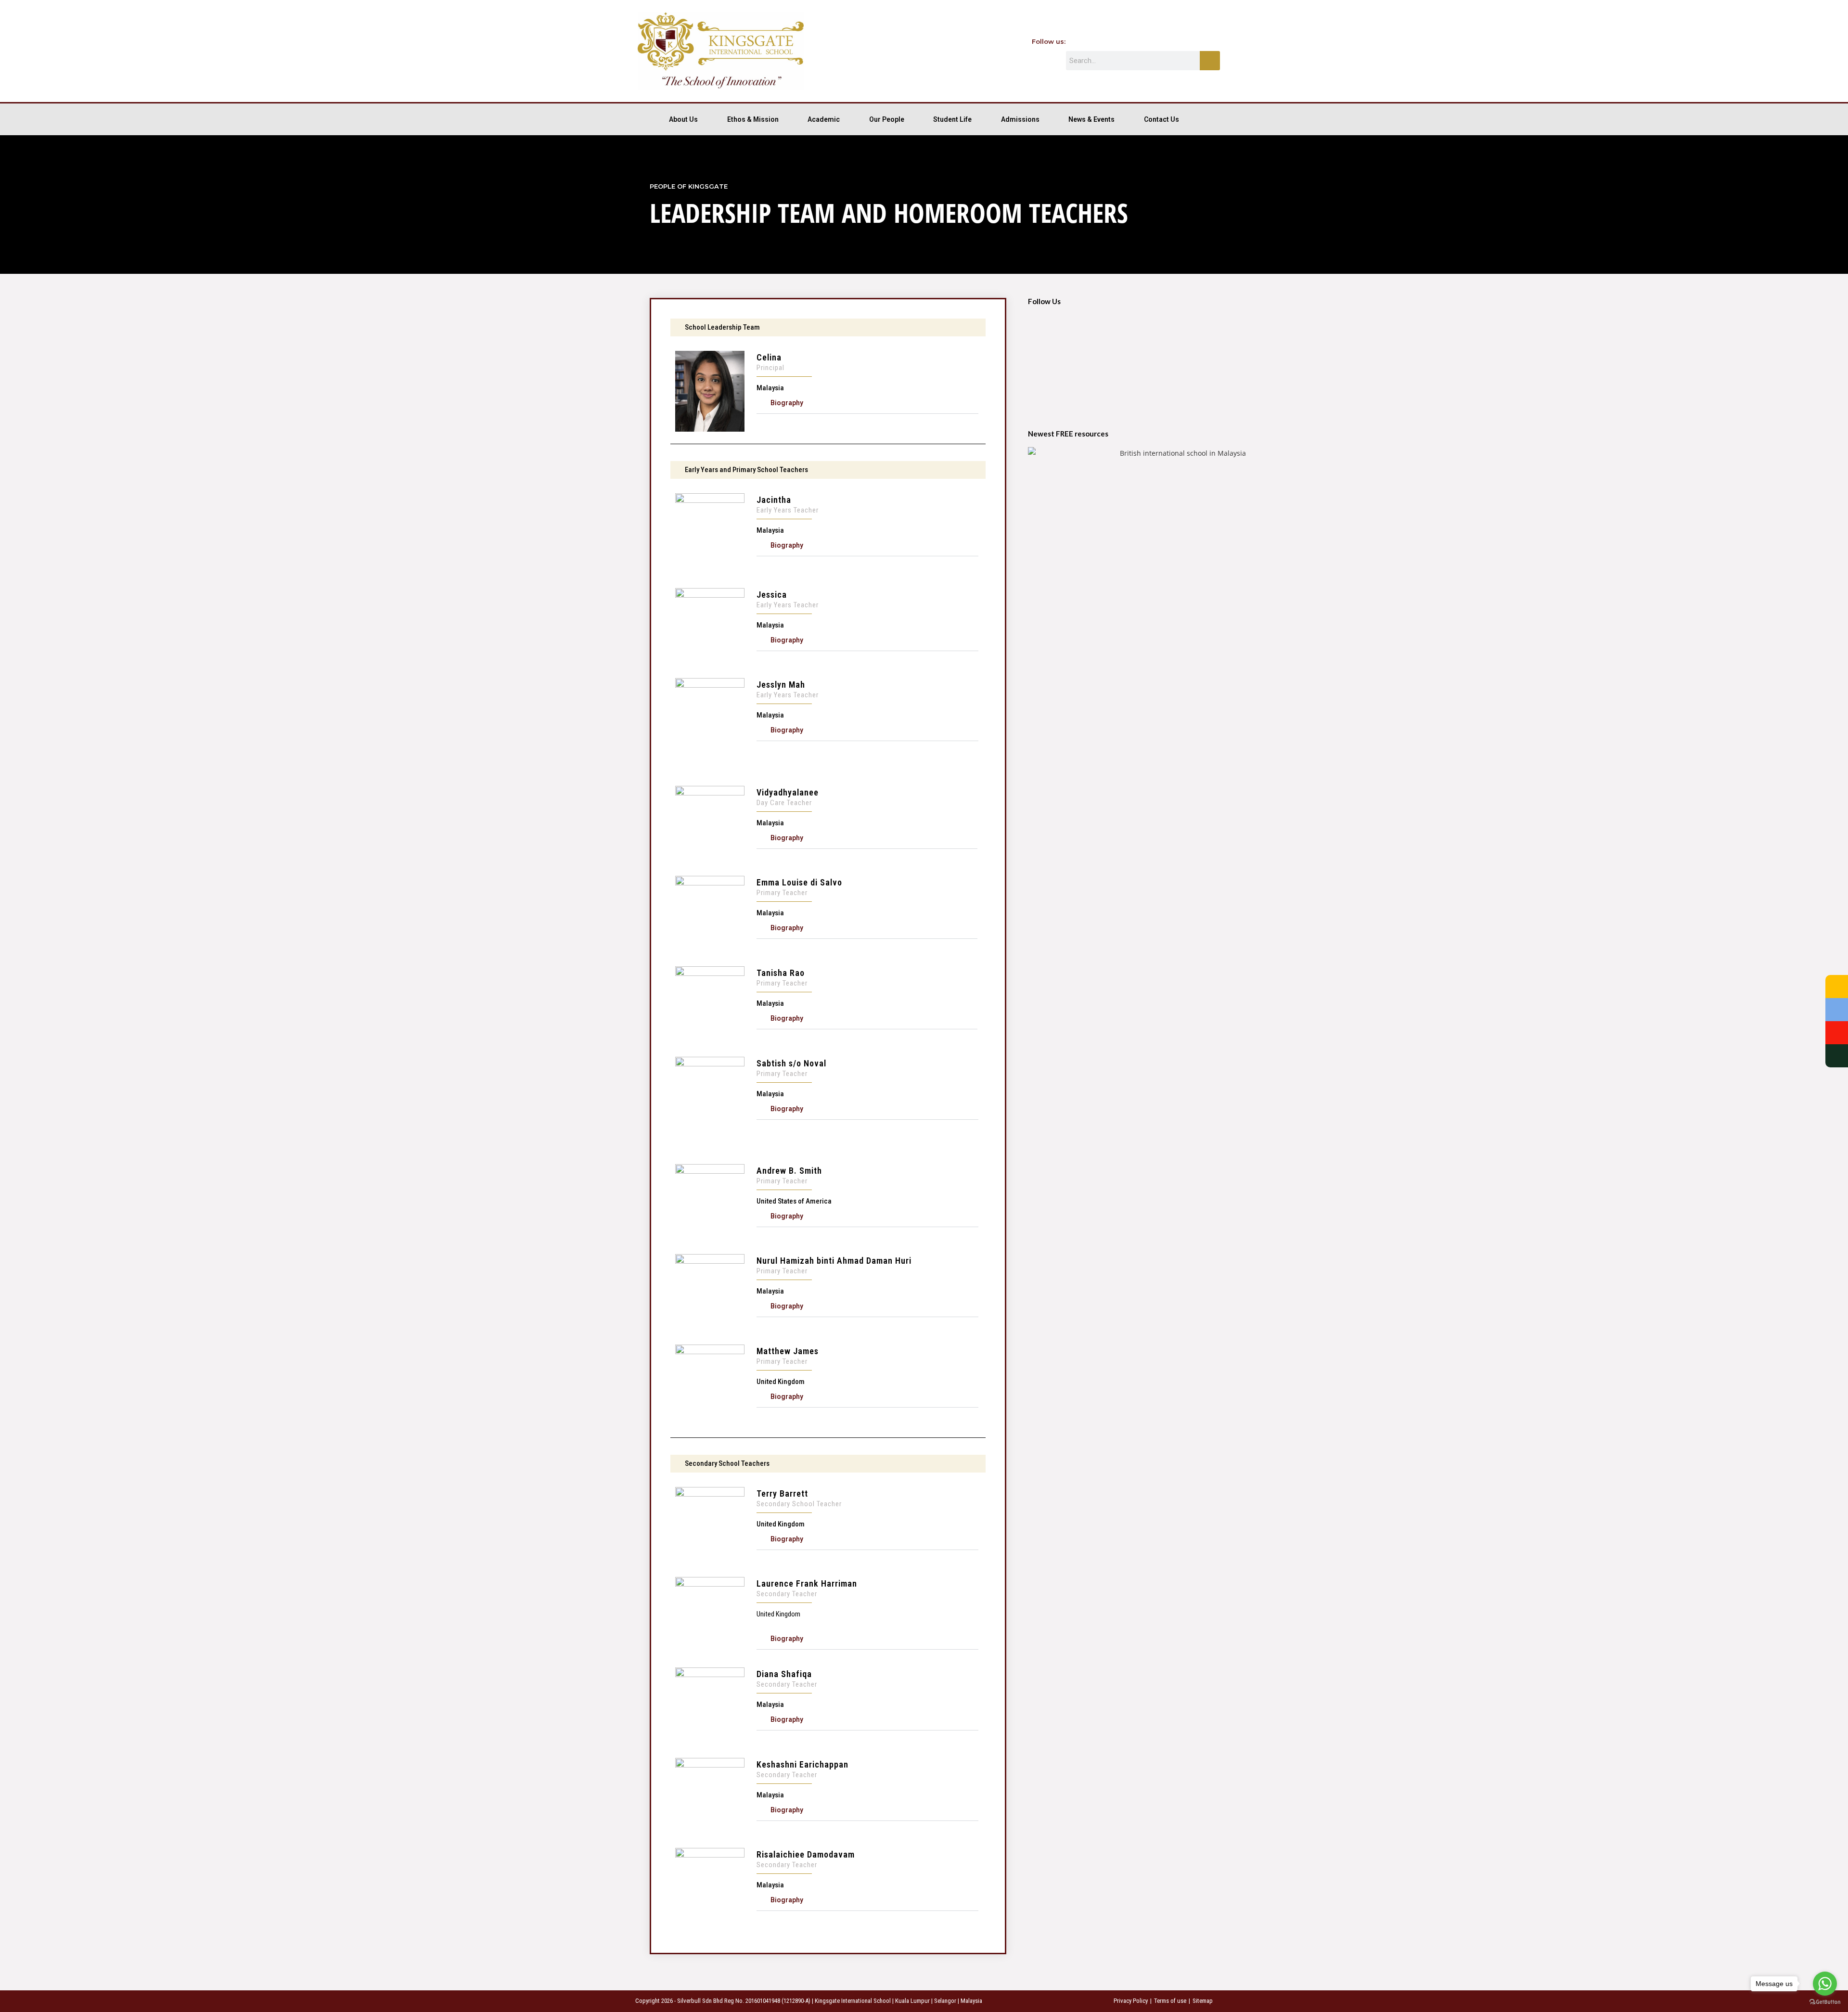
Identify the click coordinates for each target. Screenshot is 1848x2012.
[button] (867, 403)
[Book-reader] (1208, 41)
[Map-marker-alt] (1167, 41)
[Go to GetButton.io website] (1825, 2002)
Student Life (952, 119)
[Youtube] (1126, 41)
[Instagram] (1146, 41)
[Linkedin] (1188, 41)
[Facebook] (1084, 41)
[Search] (1210, 61)
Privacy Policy (1131, 2001)
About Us (683, 119)
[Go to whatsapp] (1825, 1984)
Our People (887, 119)
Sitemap (1203, 2001)
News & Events (1091, 119)
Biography (787, 403)
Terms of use (1170, 2001)
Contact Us (1161, 119)
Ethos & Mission (753, 119)
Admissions (1020, 119)
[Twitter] (1105, 41)
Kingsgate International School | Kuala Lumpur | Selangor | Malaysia (898, 2001)
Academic (824, 119)
